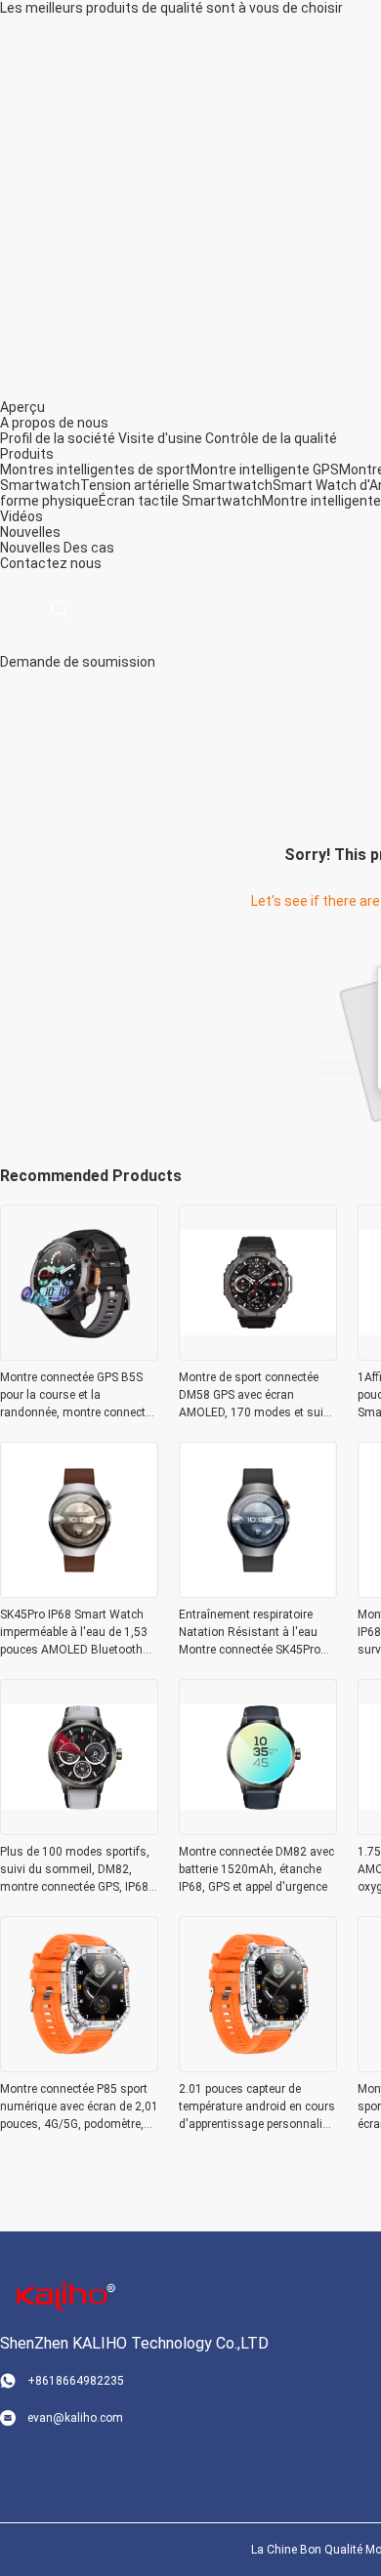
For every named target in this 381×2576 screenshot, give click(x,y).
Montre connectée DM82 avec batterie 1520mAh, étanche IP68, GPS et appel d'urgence (256, 1869)
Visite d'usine (160, 438)
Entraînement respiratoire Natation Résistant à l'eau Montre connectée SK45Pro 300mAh (250, 1633)
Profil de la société (58, 438)
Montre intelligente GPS (265, 470)
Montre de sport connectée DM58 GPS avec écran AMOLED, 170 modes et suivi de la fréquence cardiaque (255, 1396)
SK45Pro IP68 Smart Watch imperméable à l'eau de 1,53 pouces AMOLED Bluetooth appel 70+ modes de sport (74, 1633)
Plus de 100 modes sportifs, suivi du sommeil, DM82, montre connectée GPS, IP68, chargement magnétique (76, 1870)
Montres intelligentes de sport (95, 470)
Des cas (89, 548)
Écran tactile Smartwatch (180, 501)
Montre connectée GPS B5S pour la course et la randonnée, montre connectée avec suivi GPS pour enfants (79, 1396)
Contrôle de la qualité (271, 438)
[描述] (59, 610)
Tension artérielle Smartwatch (176, 485)
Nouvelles (30, 548)
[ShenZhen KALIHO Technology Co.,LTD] (63, 2295)
